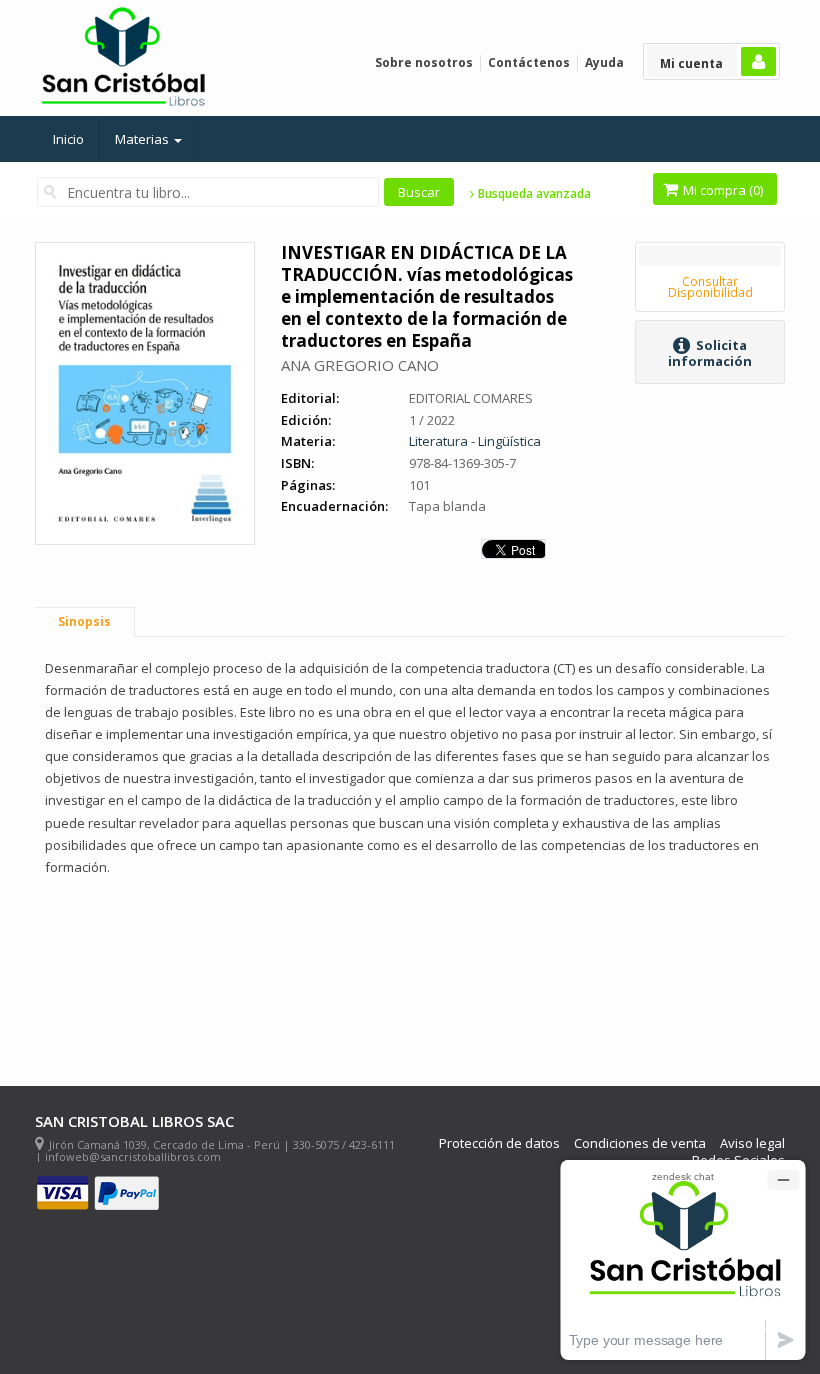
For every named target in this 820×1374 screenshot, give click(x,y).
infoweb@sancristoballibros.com (133, 1156)
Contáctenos (529, 62)
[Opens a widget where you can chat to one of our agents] (683, 1259)
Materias (143, 139)
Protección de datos (499, 1143)
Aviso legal (752, 1143)
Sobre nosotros (424, 62)
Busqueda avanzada (533, 194)
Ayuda (604, 62)
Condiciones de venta (640, 1143)
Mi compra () (721, 190)
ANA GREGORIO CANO (360, 365)
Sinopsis (84, 621)
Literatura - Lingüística (475, 441)
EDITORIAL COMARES (471, 398)
